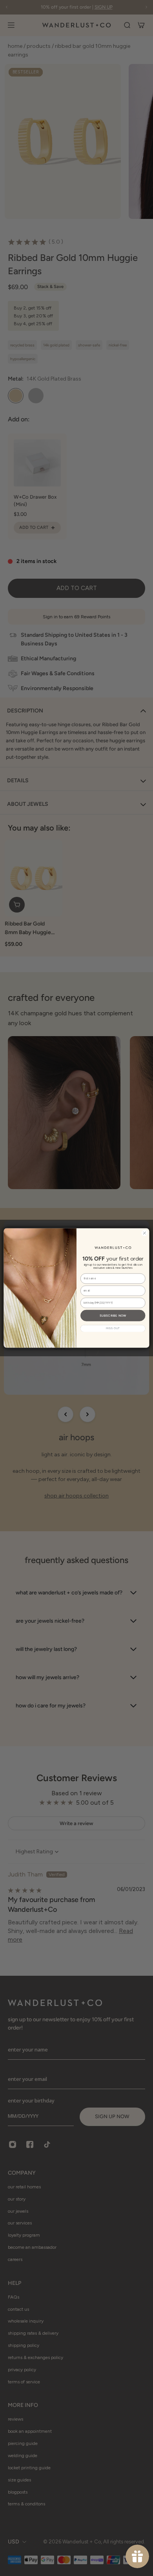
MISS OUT (113, 1328)
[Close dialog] (145, 1233)
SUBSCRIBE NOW (113, 1315)
